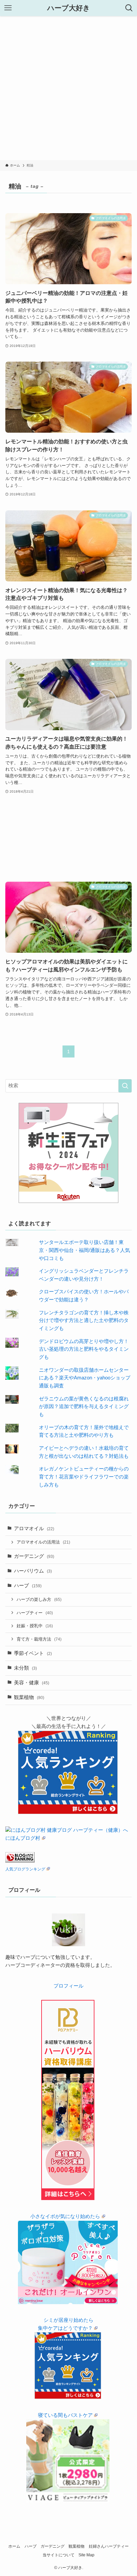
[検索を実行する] (125, 1086)
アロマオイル (34, 1529)
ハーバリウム (33, 1571)
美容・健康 (32, 1683)
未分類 (25, 1668)
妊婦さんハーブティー (109, 2546)
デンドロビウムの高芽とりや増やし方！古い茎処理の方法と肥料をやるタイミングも (84, 1349)
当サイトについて (59, 2555)
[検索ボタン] (129, 8)
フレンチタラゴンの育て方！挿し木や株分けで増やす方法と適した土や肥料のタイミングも (84, 1321)
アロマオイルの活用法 (43, 1542)
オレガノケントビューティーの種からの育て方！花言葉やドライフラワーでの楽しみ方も (84, 1477)
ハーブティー (35, 1613)
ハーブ (28, 1586)
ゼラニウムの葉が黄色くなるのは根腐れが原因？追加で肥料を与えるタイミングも (84, 1407)
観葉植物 (29, 1697)
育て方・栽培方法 (39, 1639)
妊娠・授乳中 (35, 1626)
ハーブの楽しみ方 (39, 1599)
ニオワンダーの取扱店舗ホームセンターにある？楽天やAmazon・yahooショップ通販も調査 (85, 1378)
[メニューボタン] (8, 8)
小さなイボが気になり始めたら (65, 2216)
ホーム (14, 2546)
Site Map (86, 2555)
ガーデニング (34, 1556)
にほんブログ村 (23, 1838)
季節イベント (33, 1653)
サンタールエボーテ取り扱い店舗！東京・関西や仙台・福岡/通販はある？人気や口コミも (84, 1250)
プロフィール (68, 1986)
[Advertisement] (68, 88)
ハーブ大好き (69, 8)
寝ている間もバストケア (65, 2415)
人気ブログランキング (25, 1869)
